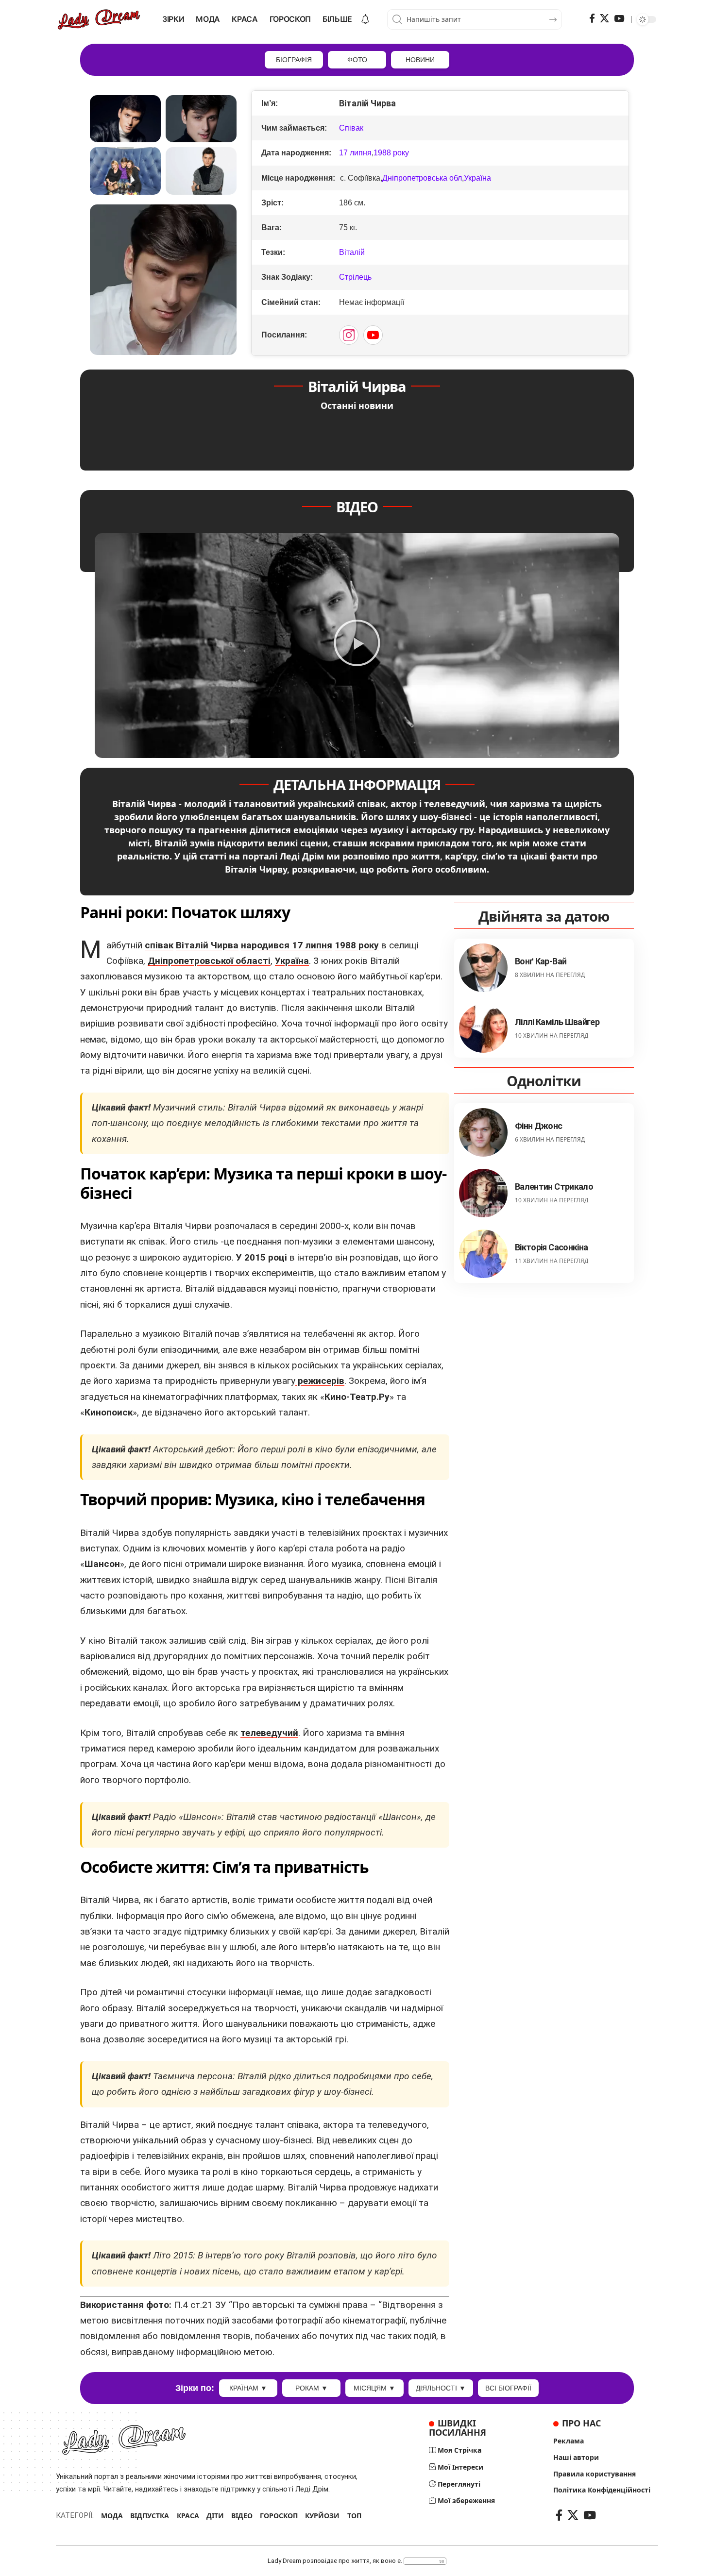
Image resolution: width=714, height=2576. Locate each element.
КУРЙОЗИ (322, 2516)
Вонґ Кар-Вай (541, 961)
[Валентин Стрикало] (483, 1193)
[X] (604, 18)
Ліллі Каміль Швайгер (557, 1021)
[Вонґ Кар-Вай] (483, 968)
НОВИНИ (420, 60)
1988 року (391, 153)
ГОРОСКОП (279, 2516)
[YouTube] (619, 18)
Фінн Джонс (539, 1125)
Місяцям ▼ (374, 2388)
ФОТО (357, 60)
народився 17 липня (287, 945)
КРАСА (188, 2516)
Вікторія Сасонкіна (551, 1247)
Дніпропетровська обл (422, 178)
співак (159, 945)
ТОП (354, 2516)
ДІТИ (215, 2516)
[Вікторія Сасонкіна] (483, 1254)
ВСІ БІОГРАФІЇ (508, 2388)
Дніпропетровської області (209, 961)
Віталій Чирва (207, 945)
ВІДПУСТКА (150, 2516)
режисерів (320, 1381)
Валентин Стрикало (554, 1186)
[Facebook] (592, 18)
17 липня (355, 153)
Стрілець (355, 277)
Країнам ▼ (248, 2388)
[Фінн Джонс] (483, 1132)
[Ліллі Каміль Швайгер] (483, 1028)
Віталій (352, 252)
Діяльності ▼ (441, 2388)
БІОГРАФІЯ (294, 60)
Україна (477, 178)
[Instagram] (349, 335)
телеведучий (269, 1733)
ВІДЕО (242, 2516)
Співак (351, 128)
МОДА (112, 2516)
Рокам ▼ (312, 2388)
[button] (357, 645)
